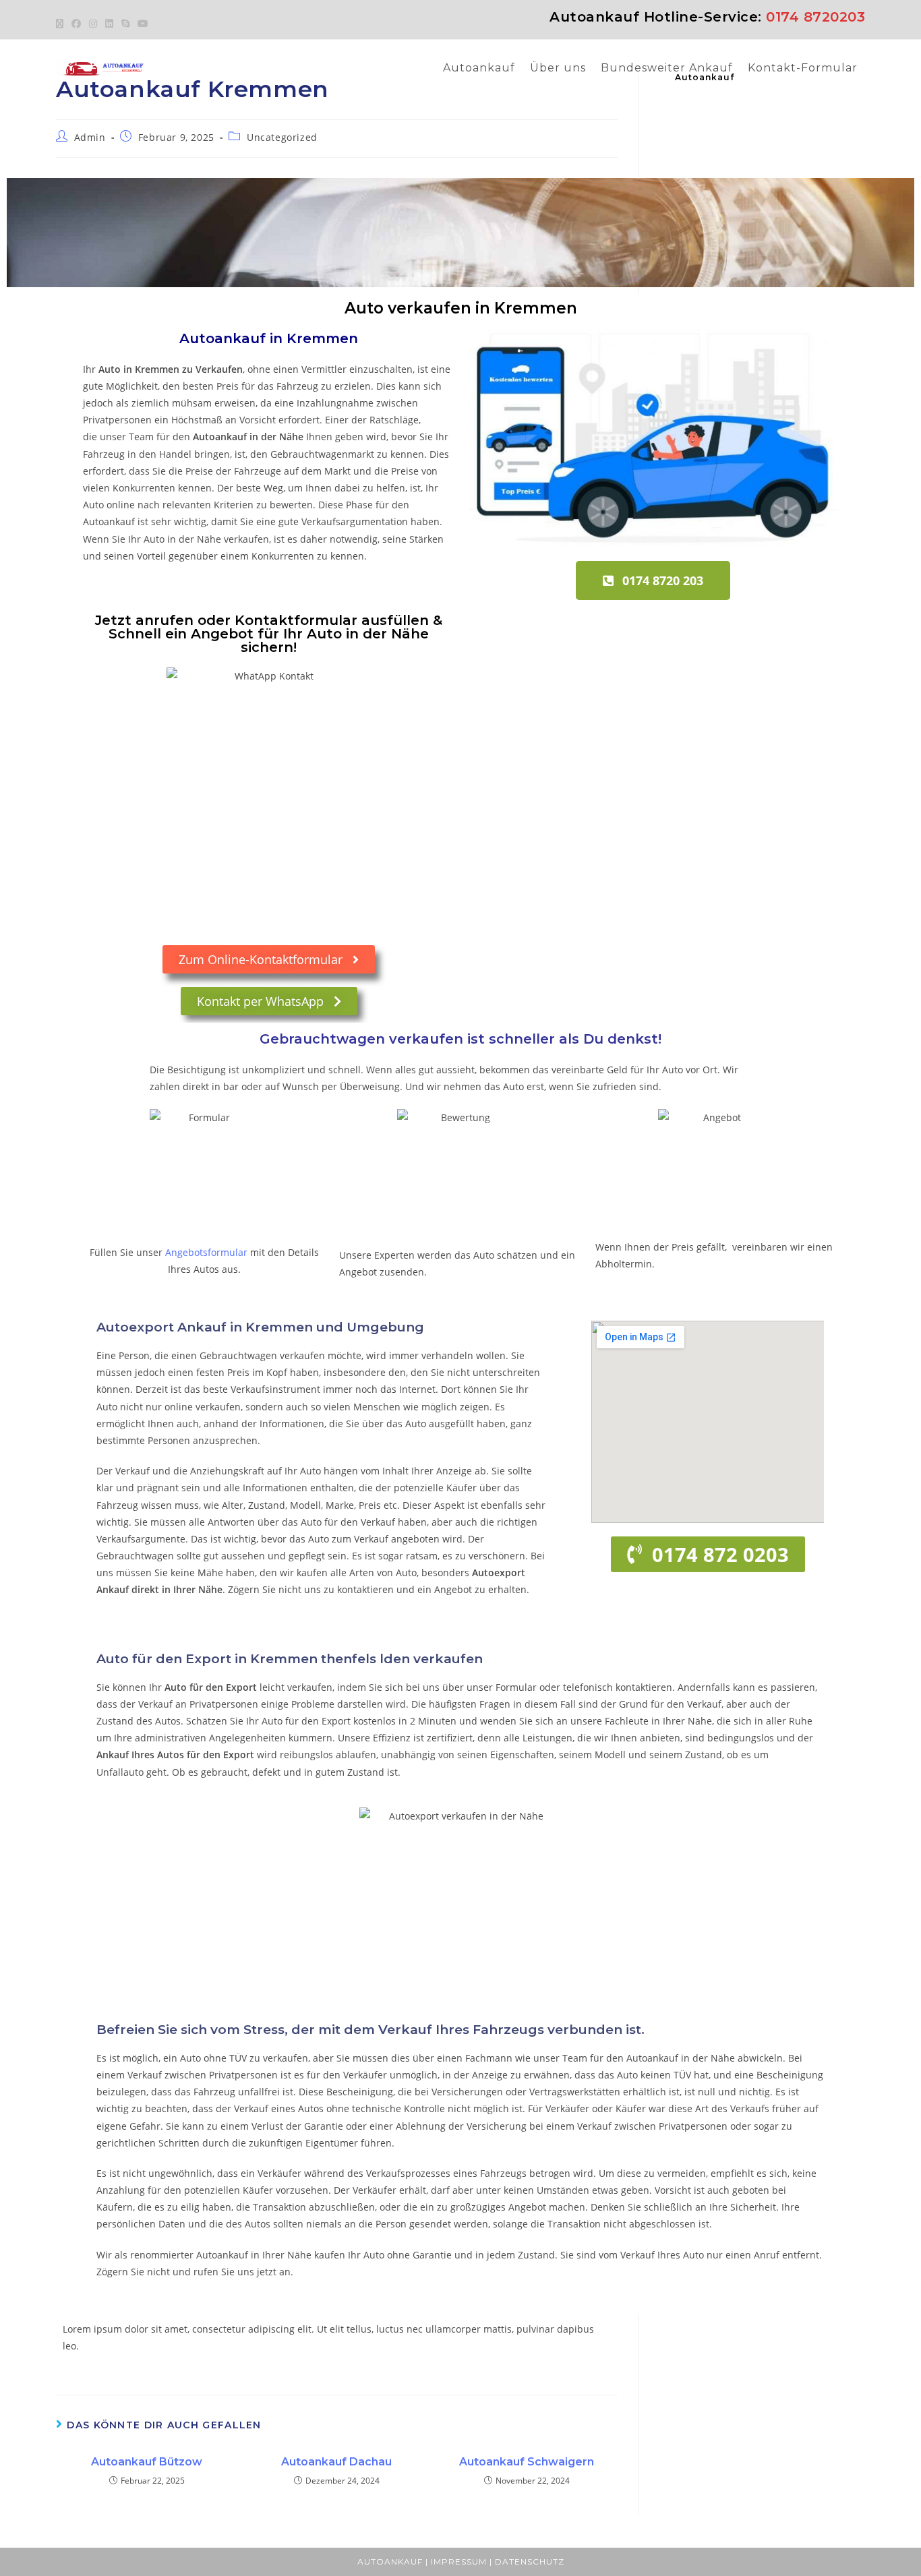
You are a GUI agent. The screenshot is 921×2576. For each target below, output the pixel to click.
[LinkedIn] (109, 24)
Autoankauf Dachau (336, 2462)
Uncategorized (282, 137)
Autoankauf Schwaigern (527, 2462)
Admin (90, 137)
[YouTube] (143, 24)
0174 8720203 (815, 17)
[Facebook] (76, 24)
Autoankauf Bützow (147, 2462)
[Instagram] (93, 24)
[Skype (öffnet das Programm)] (125, 24)
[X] (62, 24)
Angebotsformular (206, 1252)
